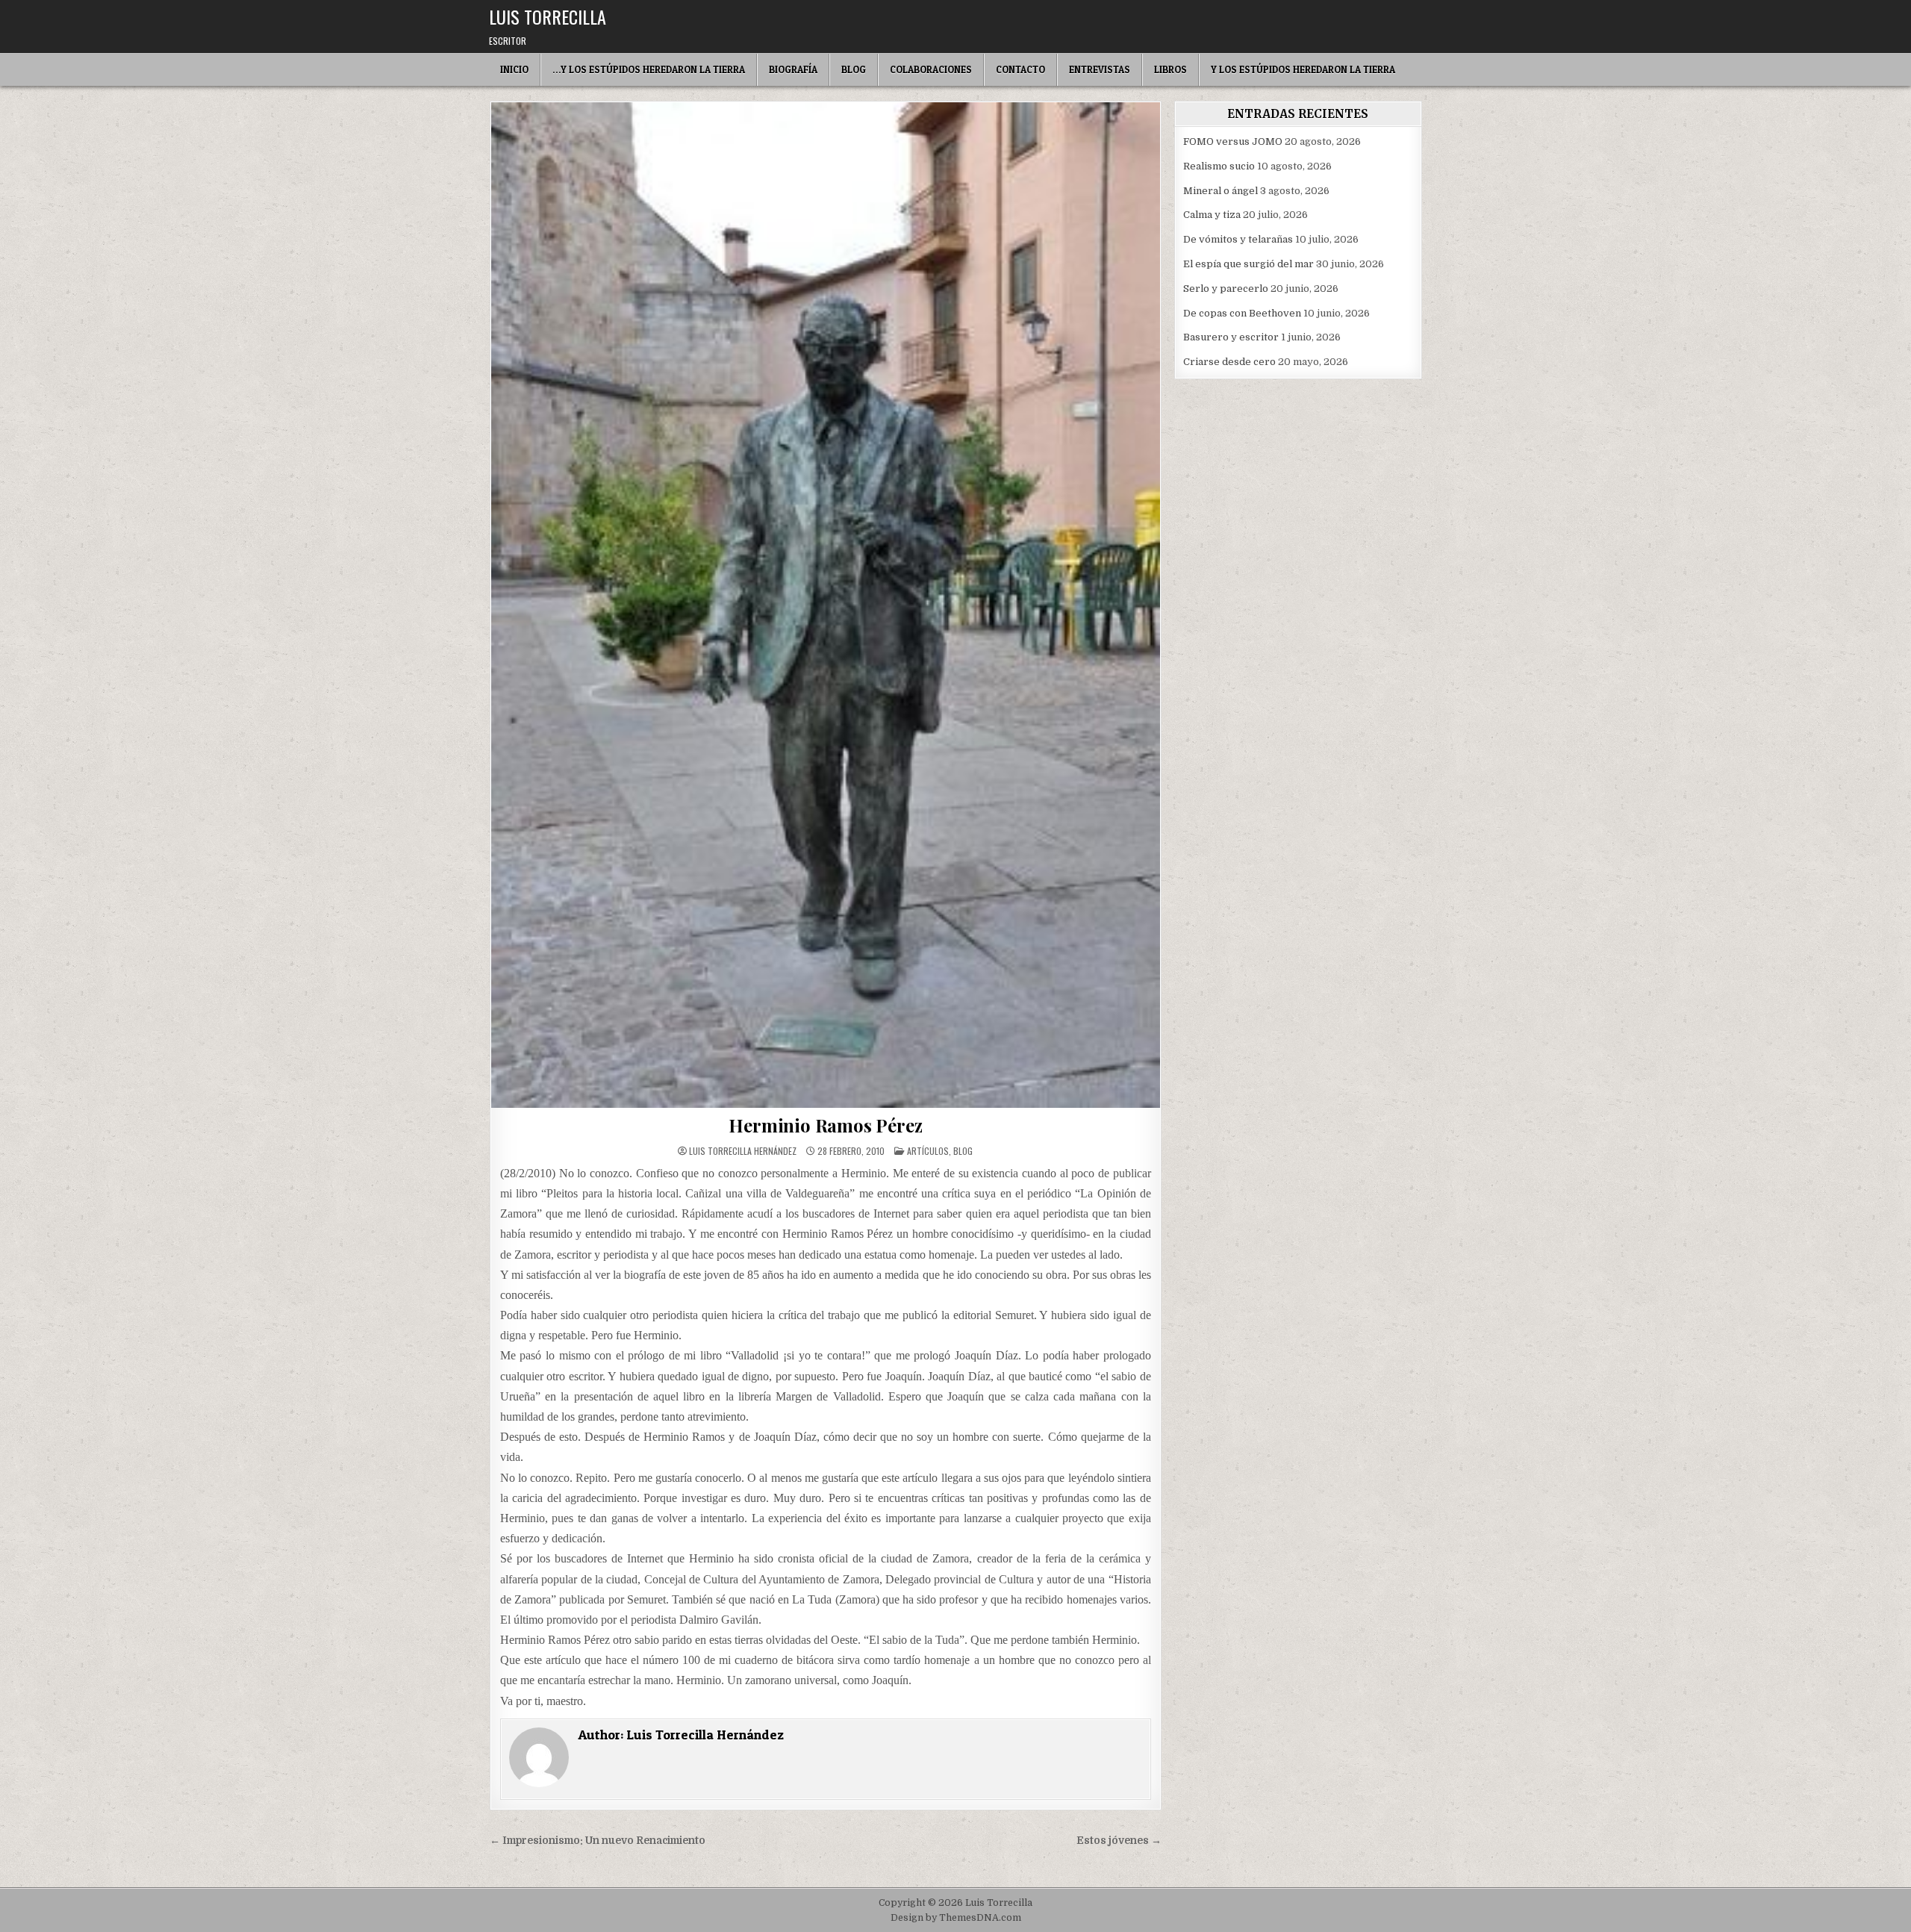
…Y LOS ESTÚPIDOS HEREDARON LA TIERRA (649, 69)
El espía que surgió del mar (1248, 264)
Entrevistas (1100, 69)
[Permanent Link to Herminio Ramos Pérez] (826, 605)
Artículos (928, 1151)
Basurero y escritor (1231, 337)
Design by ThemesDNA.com (956, 1918)
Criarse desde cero (1229, 362)
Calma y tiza (1212, 215)
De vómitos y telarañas (1238, 239)
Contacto (1020, 69)
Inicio (514, 69)
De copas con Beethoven (1242, 313)
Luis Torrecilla (548, 16)
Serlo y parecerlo (1226, 289)
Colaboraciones (931, 69)
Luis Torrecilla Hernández (743, 1151)
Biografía (793, 69)
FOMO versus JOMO (1233, 141)
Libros (1170, 69)
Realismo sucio (1219, 166)
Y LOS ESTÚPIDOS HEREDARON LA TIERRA (1303, 69)
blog (963, 1151)
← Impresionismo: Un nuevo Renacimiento (598, 1841)
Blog (854, 69)
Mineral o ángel (1221, 191)
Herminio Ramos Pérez (825, 1125)
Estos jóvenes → (1119, 1841)
